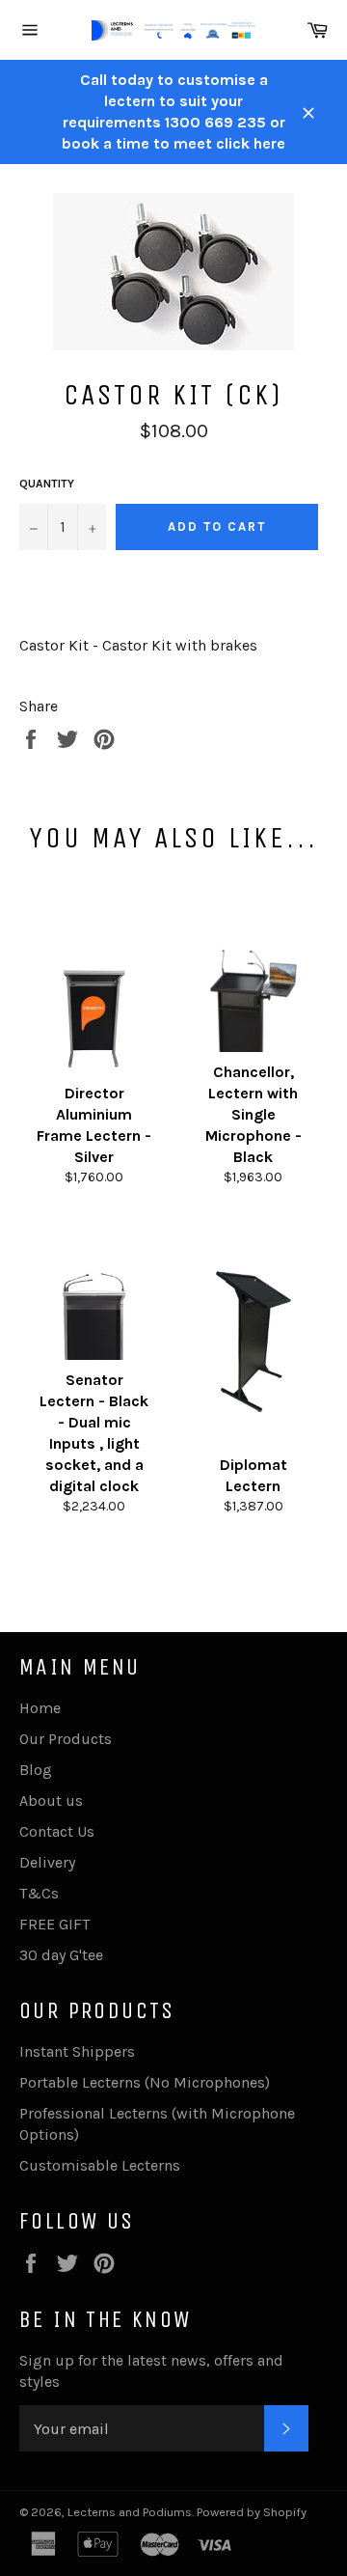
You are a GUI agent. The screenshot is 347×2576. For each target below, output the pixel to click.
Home (40, 1708)
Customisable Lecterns (100, 2165)
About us (51, 1800)
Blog (36, 1770)
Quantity (47, 484)
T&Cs (39, 1893)
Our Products (66, 1739)
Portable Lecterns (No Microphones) (145, 2082)
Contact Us (57, 1831)
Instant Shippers (77, 2051)
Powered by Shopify (252, 2512)
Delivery (47, 1862)
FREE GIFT (54, 1924)
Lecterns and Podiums (130, 2512)
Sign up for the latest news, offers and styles (151, 2371)
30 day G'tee (61, 1955)
